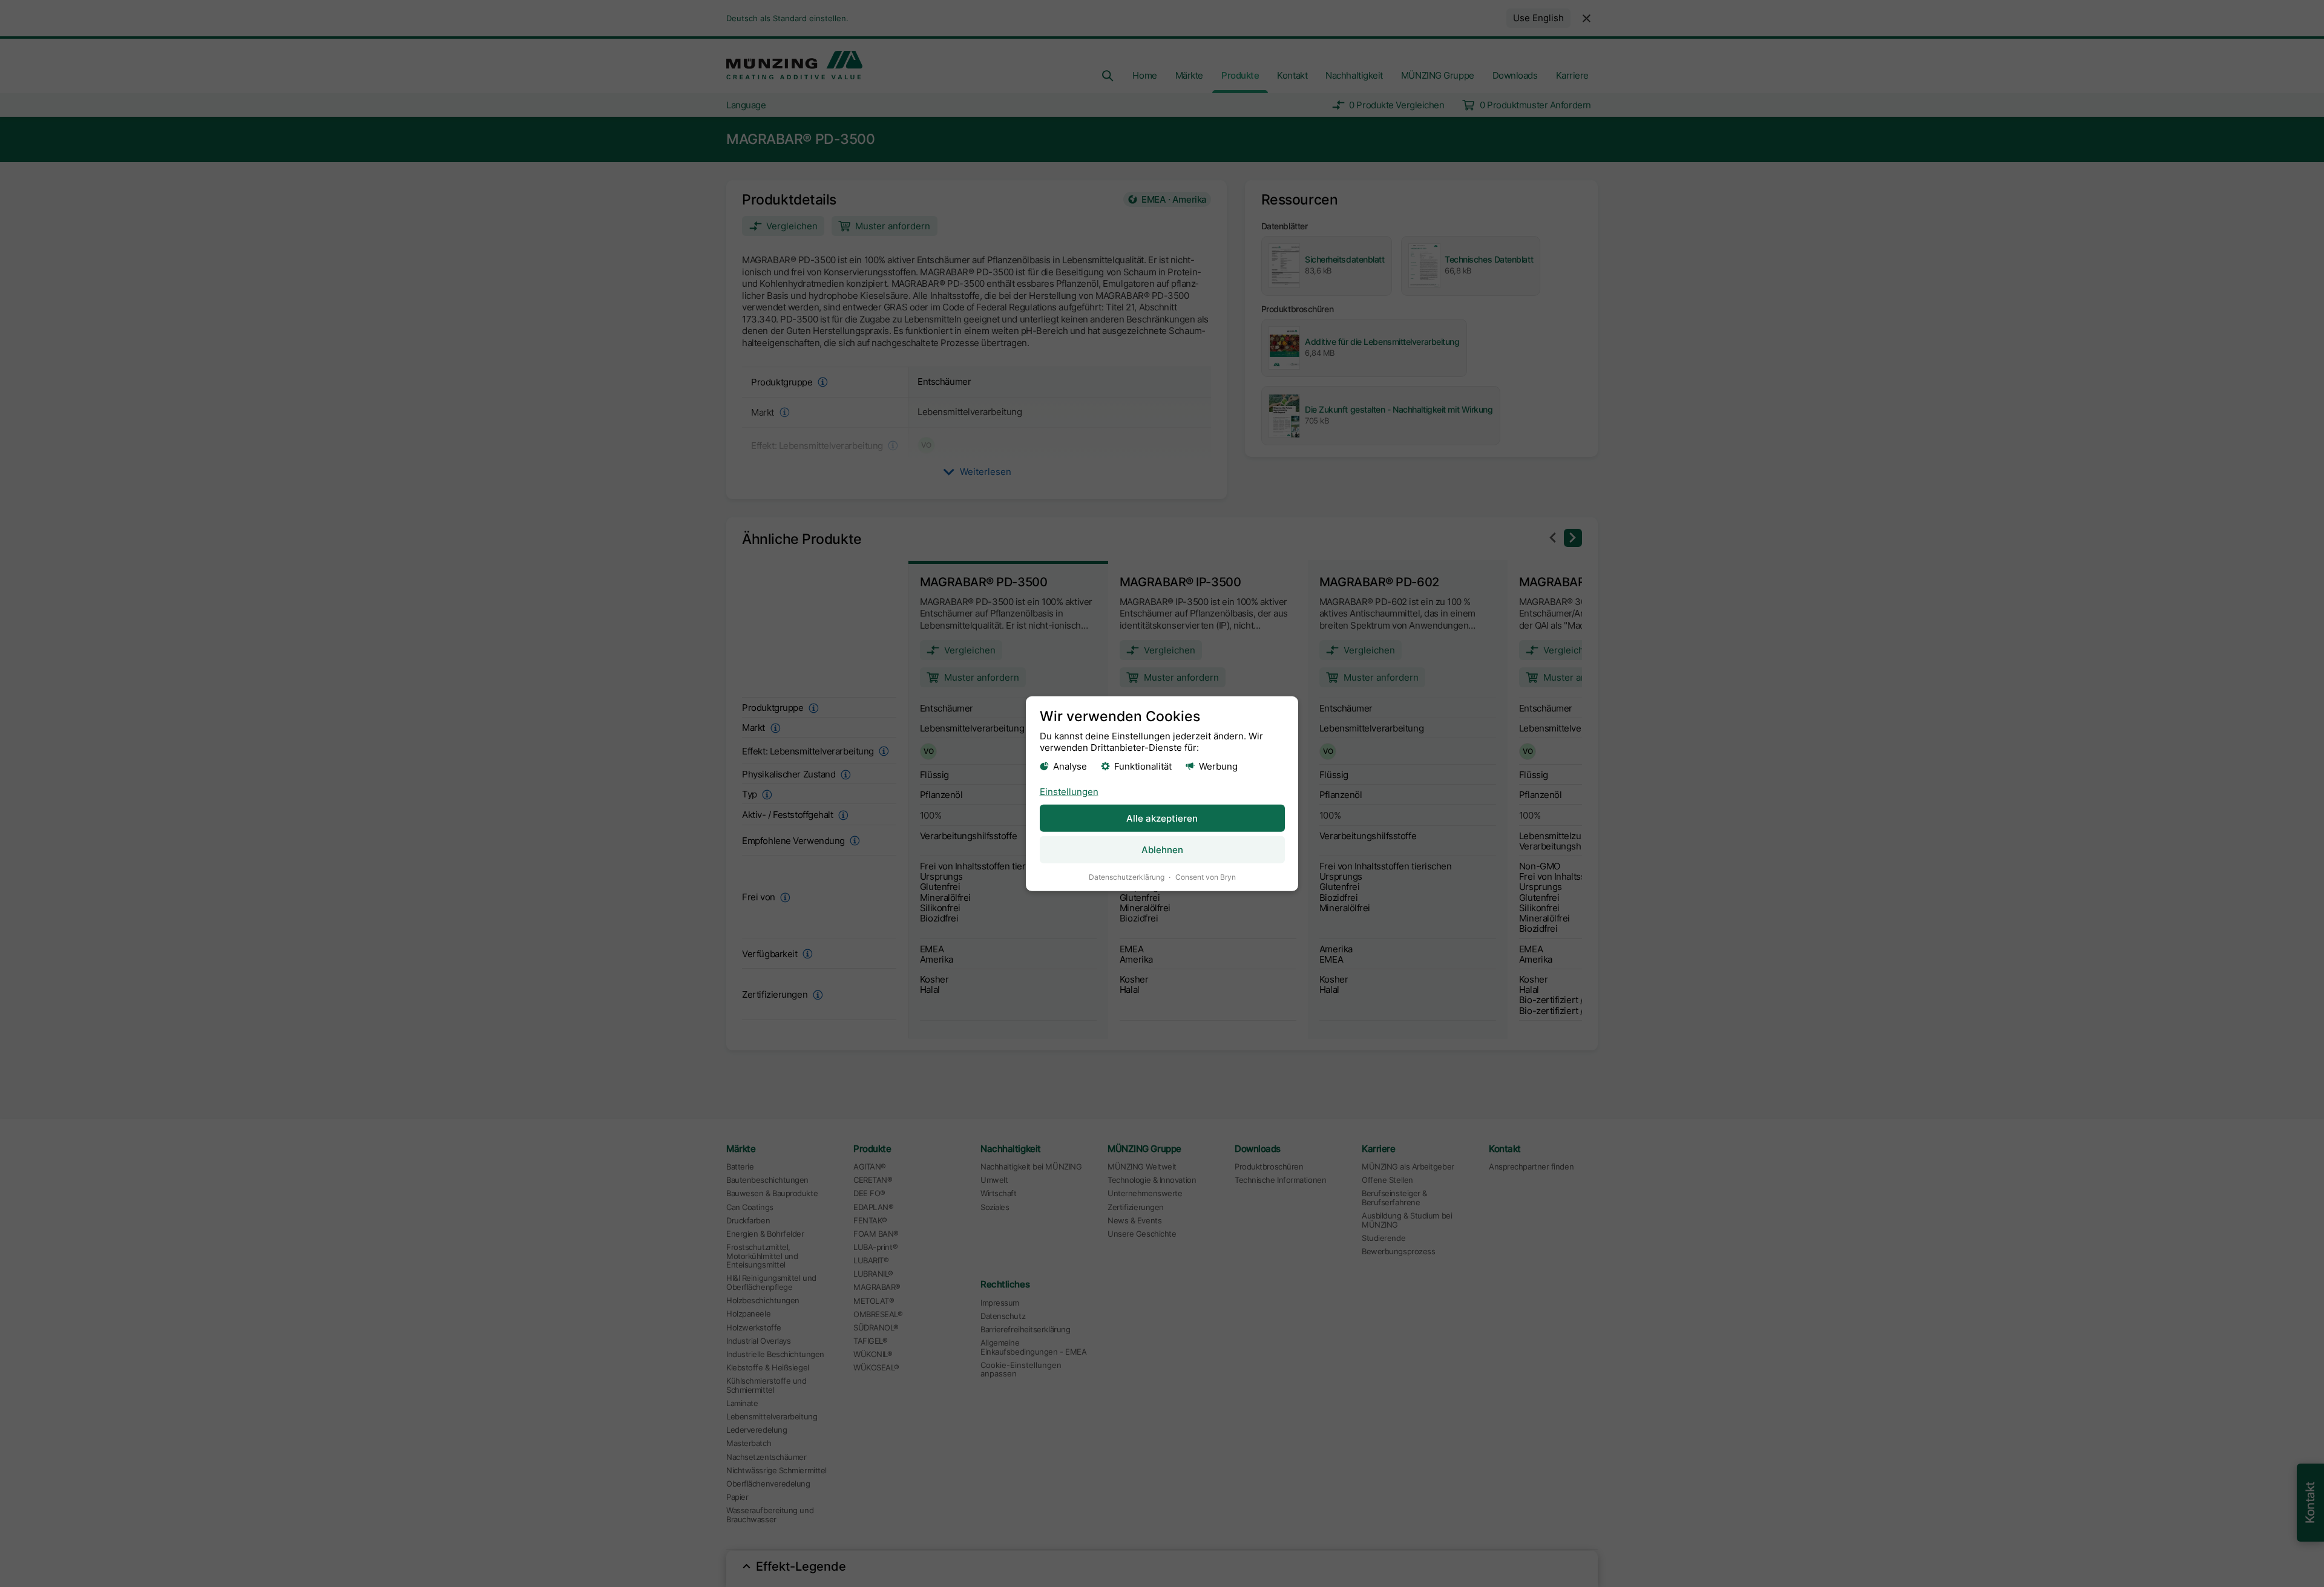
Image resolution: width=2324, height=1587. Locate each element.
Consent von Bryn (1206, 877)
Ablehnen (1162, 850)
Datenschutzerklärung (1127, 877)
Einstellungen (1069, 792)
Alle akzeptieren (1162, 818)
